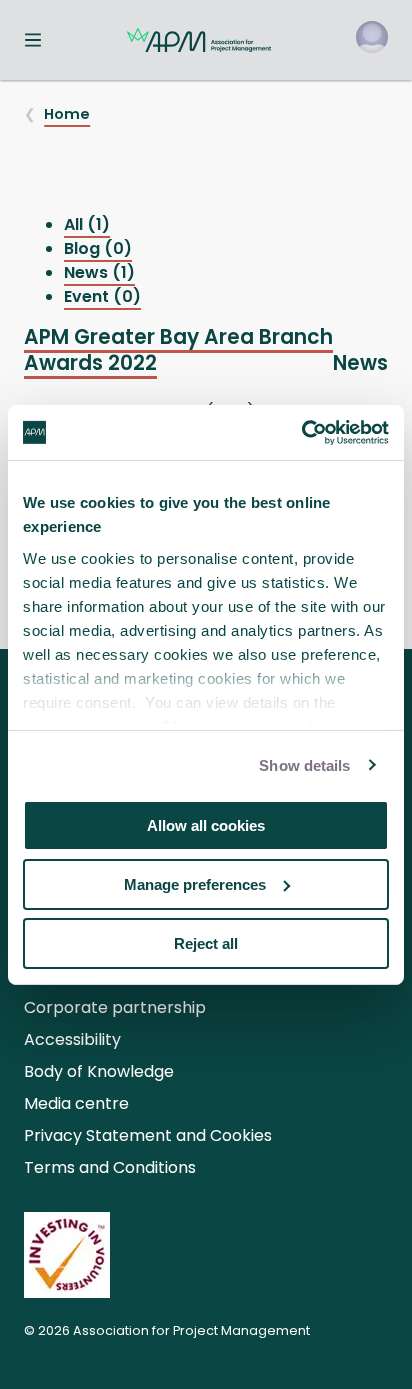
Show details (304, 764)
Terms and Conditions (110, 1167)
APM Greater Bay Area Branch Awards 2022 (178, 349)
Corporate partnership (115, 1007)
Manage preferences (195, 884)
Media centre (76, 1103)
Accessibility (72, 1039)
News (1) (99, 272)
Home (67, 114)
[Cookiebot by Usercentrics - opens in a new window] (301, 432)
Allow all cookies (206, 825)
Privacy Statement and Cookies (148, 1135)
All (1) (87, 224)
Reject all (206, 942)
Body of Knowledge (99, 1071)
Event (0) (102, 296)
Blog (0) (98, 248)
